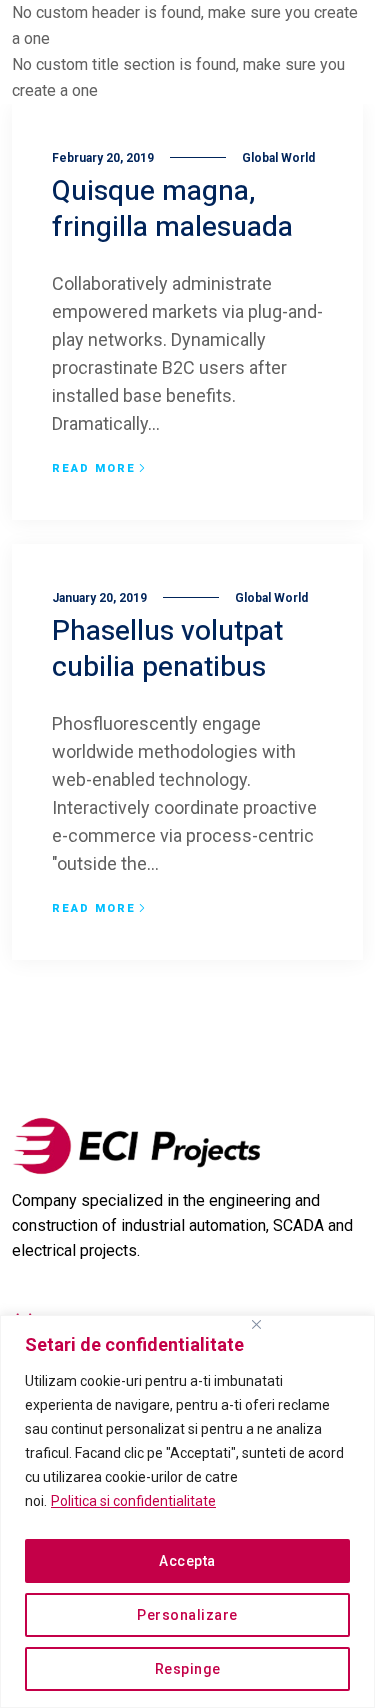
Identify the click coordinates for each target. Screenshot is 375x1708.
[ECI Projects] (137, 1146)
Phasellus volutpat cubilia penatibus (167, 649)
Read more (94, 469)
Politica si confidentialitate (133, 1501)
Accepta (187, 1561)
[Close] (256, 1324)
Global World (278, 158)
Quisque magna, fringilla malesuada (172, 209)
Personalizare (187, 1615)
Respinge (188, 1669)
